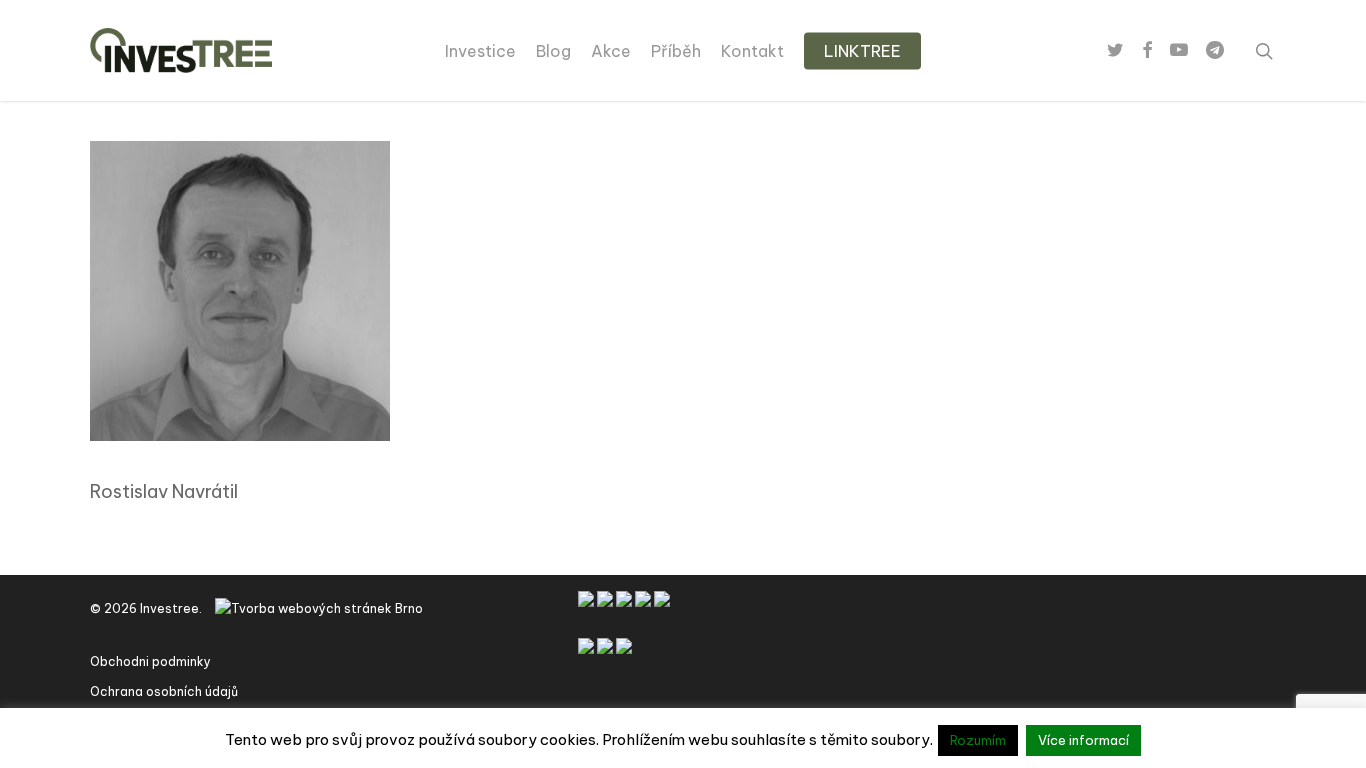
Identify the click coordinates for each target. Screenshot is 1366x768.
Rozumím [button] (978, 740)
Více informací (1083, 740)
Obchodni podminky (150, 661)
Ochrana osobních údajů (164, 691)
